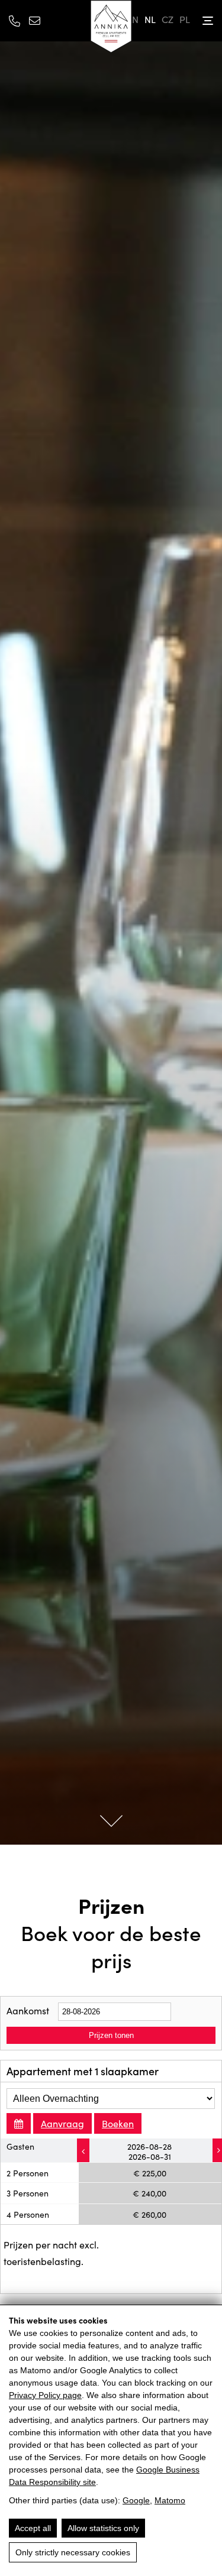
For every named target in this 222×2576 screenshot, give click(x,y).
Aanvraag (62, 2123)
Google (136, 2500)
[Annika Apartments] (111, 27)
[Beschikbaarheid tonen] (19, 2123)
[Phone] (15, 21)
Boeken (118, 2123)
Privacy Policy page (45, 2395)
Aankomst (28, 2010)
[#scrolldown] (111, 1820)
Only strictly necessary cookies (73, 2552)
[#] (83, 2150)
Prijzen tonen (111, 2035)
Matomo (170, 2500)
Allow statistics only (103, 2528)
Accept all (33, 2528)
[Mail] (35, 20)
